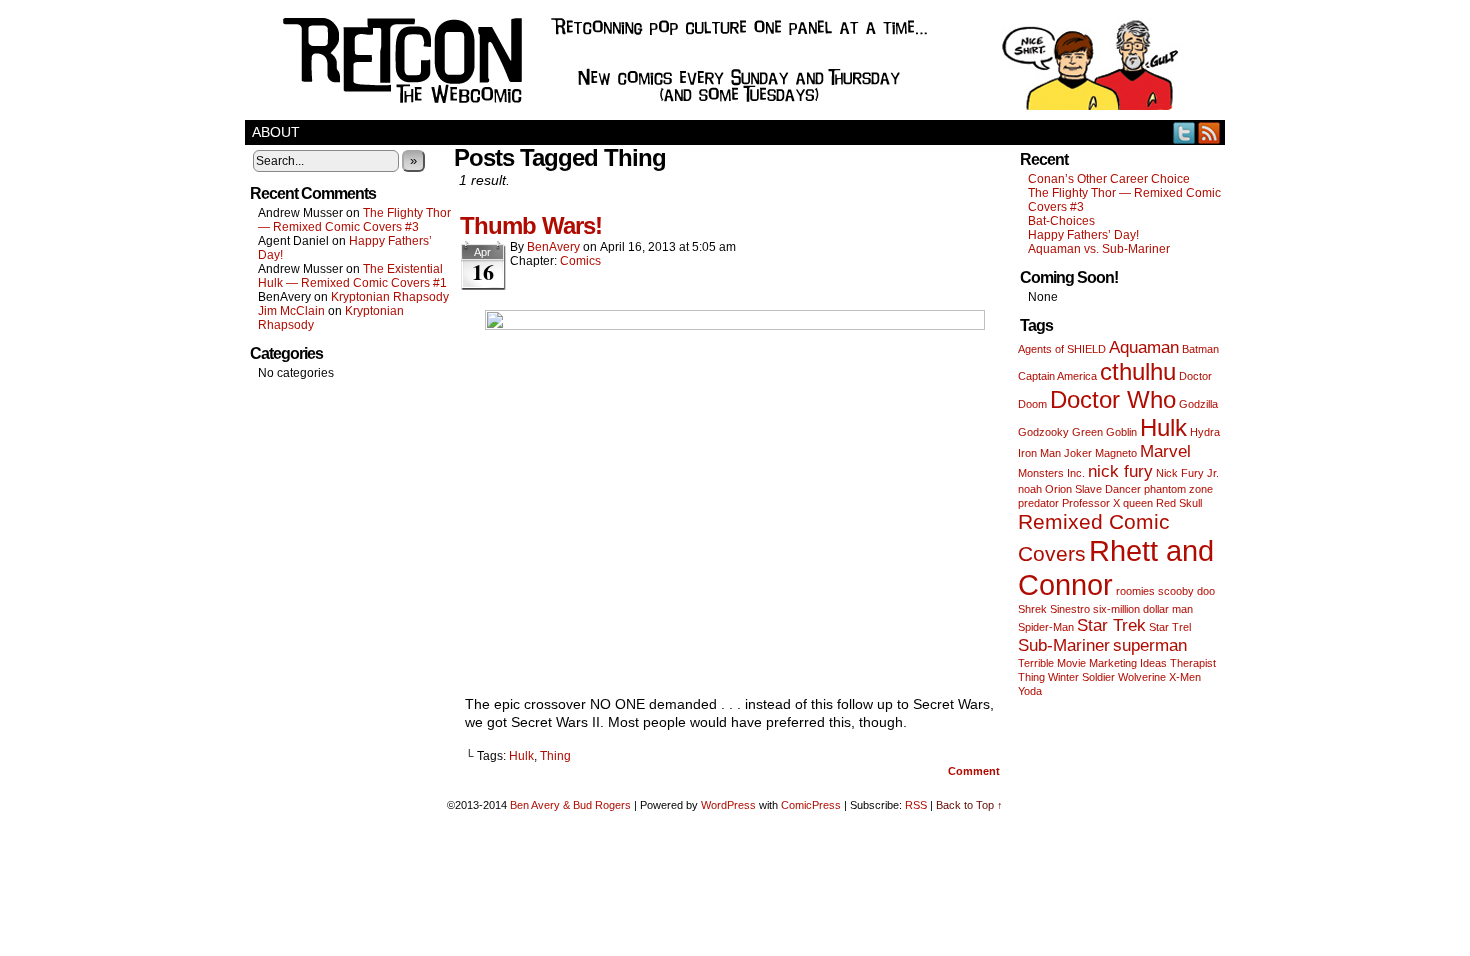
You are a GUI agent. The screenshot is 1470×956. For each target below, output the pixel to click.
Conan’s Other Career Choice (1109, 179)
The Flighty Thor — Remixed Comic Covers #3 (354, 220)
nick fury (1120, 471)
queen (1138, 503)
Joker (1078, 453)
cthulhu (1138, 371)
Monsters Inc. (1051, 473)
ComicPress (811, 805)
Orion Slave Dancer (1093, 489)
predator (1038, 503)
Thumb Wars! (531, 225)
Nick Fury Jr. (1187, 473)
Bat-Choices (1061, 221)
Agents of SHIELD (1062, 349)
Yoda (1030, 691)
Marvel (1165, 451)
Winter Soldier (1081, 677)
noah (1030, 489)
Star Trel (1170, 627)
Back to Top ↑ (969, 805)
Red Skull (1179, 503)
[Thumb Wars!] (735, 325)
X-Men (1185, 677)
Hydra (1205, 432)
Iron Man (1039, 453)
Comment (975, 771)
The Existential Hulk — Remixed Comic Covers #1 (352, 276)
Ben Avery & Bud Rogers (570, 805)
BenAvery (553, 247)
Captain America (1057, 376)
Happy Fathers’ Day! (1083, 235)
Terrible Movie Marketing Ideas (1092, 663)
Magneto (1116, 453)
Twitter (1184, 132)
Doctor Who (1113, 399)
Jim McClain (291, 311)
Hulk (521, 756)
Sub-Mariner (1064, 645)
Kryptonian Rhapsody (390, 297)
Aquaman (1144, 347)
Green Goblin (1104, 432)
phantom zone (1178, 489)
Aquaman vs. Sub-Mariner (1099, 249)
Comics (580, 261)
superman (1150, 645)
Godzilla (1198, 404)
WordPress (728, 805)
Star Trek (1111, 625)
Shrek (1032, 609)
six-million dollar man (1143, 609)
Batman (1200, 349)
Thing (555, 756)
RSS (1209, 132)
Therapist (1193, 663)
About (276, 132)
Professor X (1091, 503)
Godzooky (1043, 432)
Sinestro (1070, 609)
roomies (1135, 591)
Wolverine (1142, 677)
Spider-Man (1046, 627)
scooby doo (1186, 591)
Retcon (735, 65)
